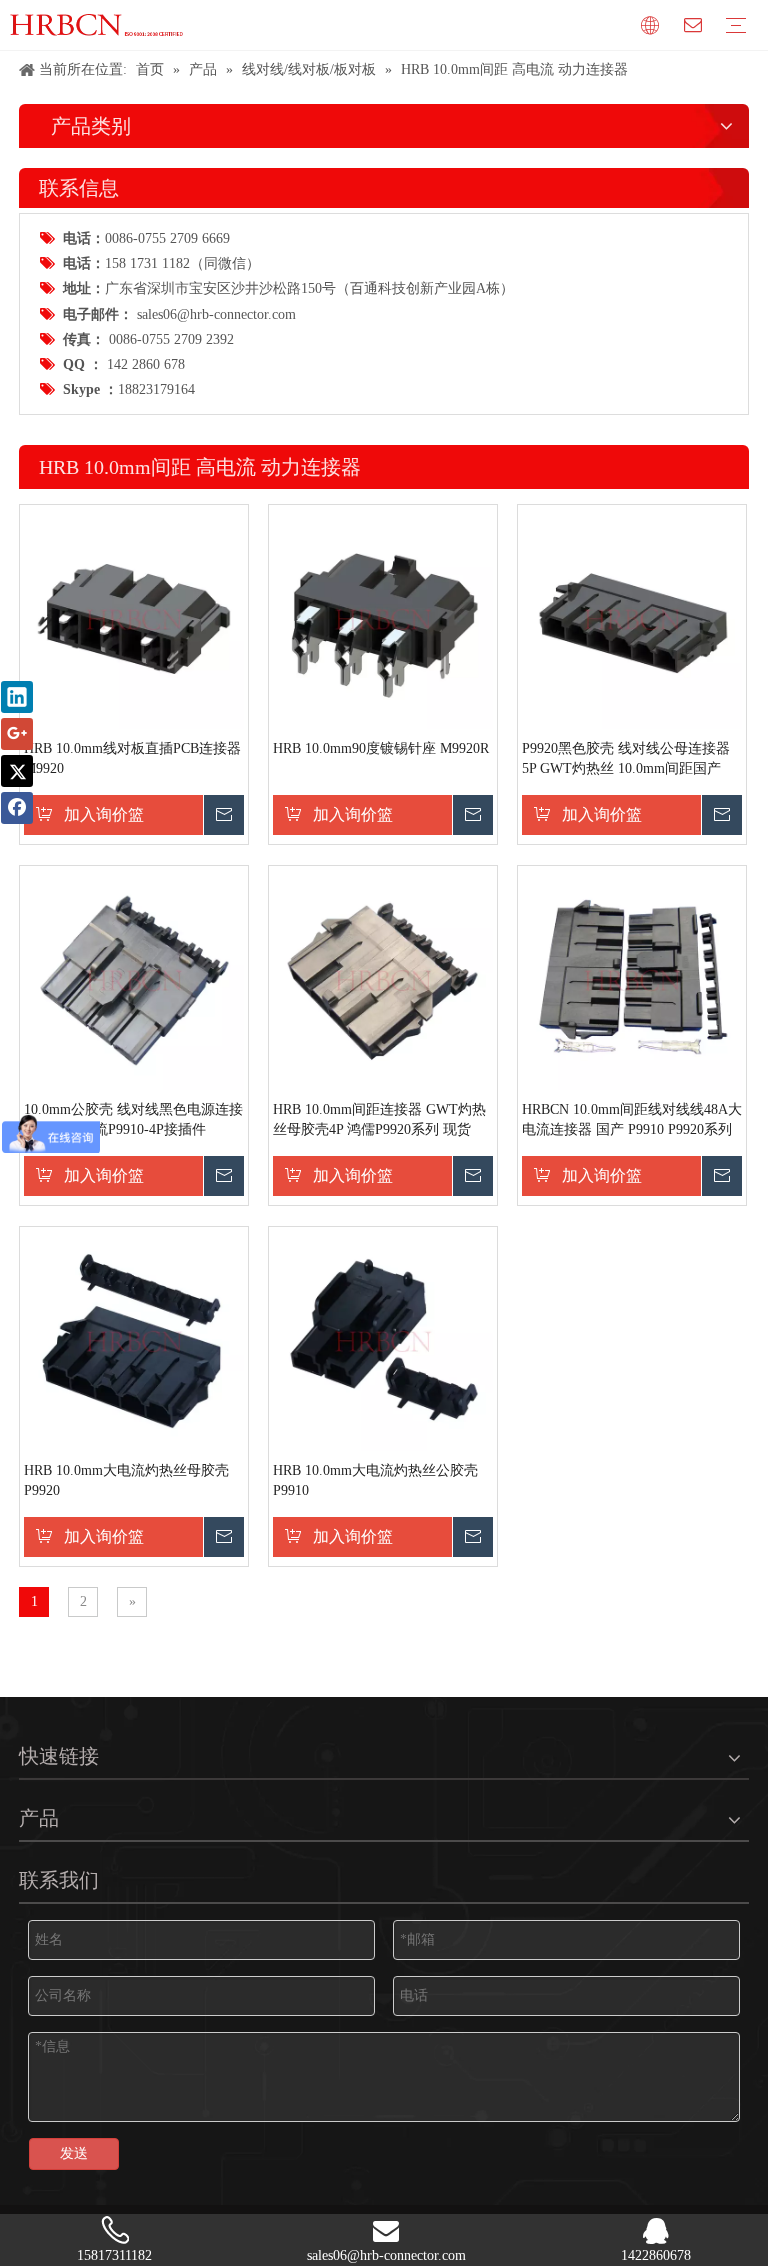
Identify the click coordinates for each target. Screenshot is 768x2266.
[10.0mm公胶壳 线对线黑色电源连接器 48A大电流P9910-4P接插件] (134, 979)
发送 (74, 2153)
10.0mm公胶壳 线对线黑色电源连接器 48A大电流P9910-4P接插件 (133, 1119)
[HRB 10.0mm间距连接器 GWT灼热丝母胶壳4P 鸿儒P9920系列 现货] (383, 979)
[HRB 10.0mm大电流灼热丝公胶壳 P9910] (383, 1340)
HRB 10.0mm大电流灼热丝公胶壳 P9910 (375, 1480)
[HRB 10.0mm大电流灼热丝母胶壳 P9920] (134, 1340)
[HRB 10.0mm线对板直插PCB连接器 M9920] (134, 618)
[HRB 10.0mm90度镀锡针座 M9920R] (383, 618)
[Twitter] (17, 771)
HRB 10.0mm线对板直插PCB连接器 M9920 (132, 758)
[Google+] (17, 734)
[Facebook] (17, 808)
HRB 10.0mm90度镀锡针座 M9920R (381, 748)
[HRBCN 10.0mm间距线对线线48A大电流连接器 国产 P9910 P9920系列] (632, 979)
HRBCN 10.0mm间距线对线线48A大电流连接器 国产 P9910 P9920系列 (632, 1119)
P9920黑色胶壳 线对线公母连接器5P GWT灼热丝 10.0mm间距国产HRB (626, 760)
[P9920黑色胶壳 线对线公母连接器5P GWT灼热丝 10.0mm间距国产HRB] (632, 618)
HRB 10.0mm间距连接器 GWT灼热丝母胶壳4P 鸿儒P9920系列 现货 (379, 1119)
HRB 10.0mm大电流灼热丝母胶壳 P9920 (126, 1480)
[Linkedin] (17, 697)
